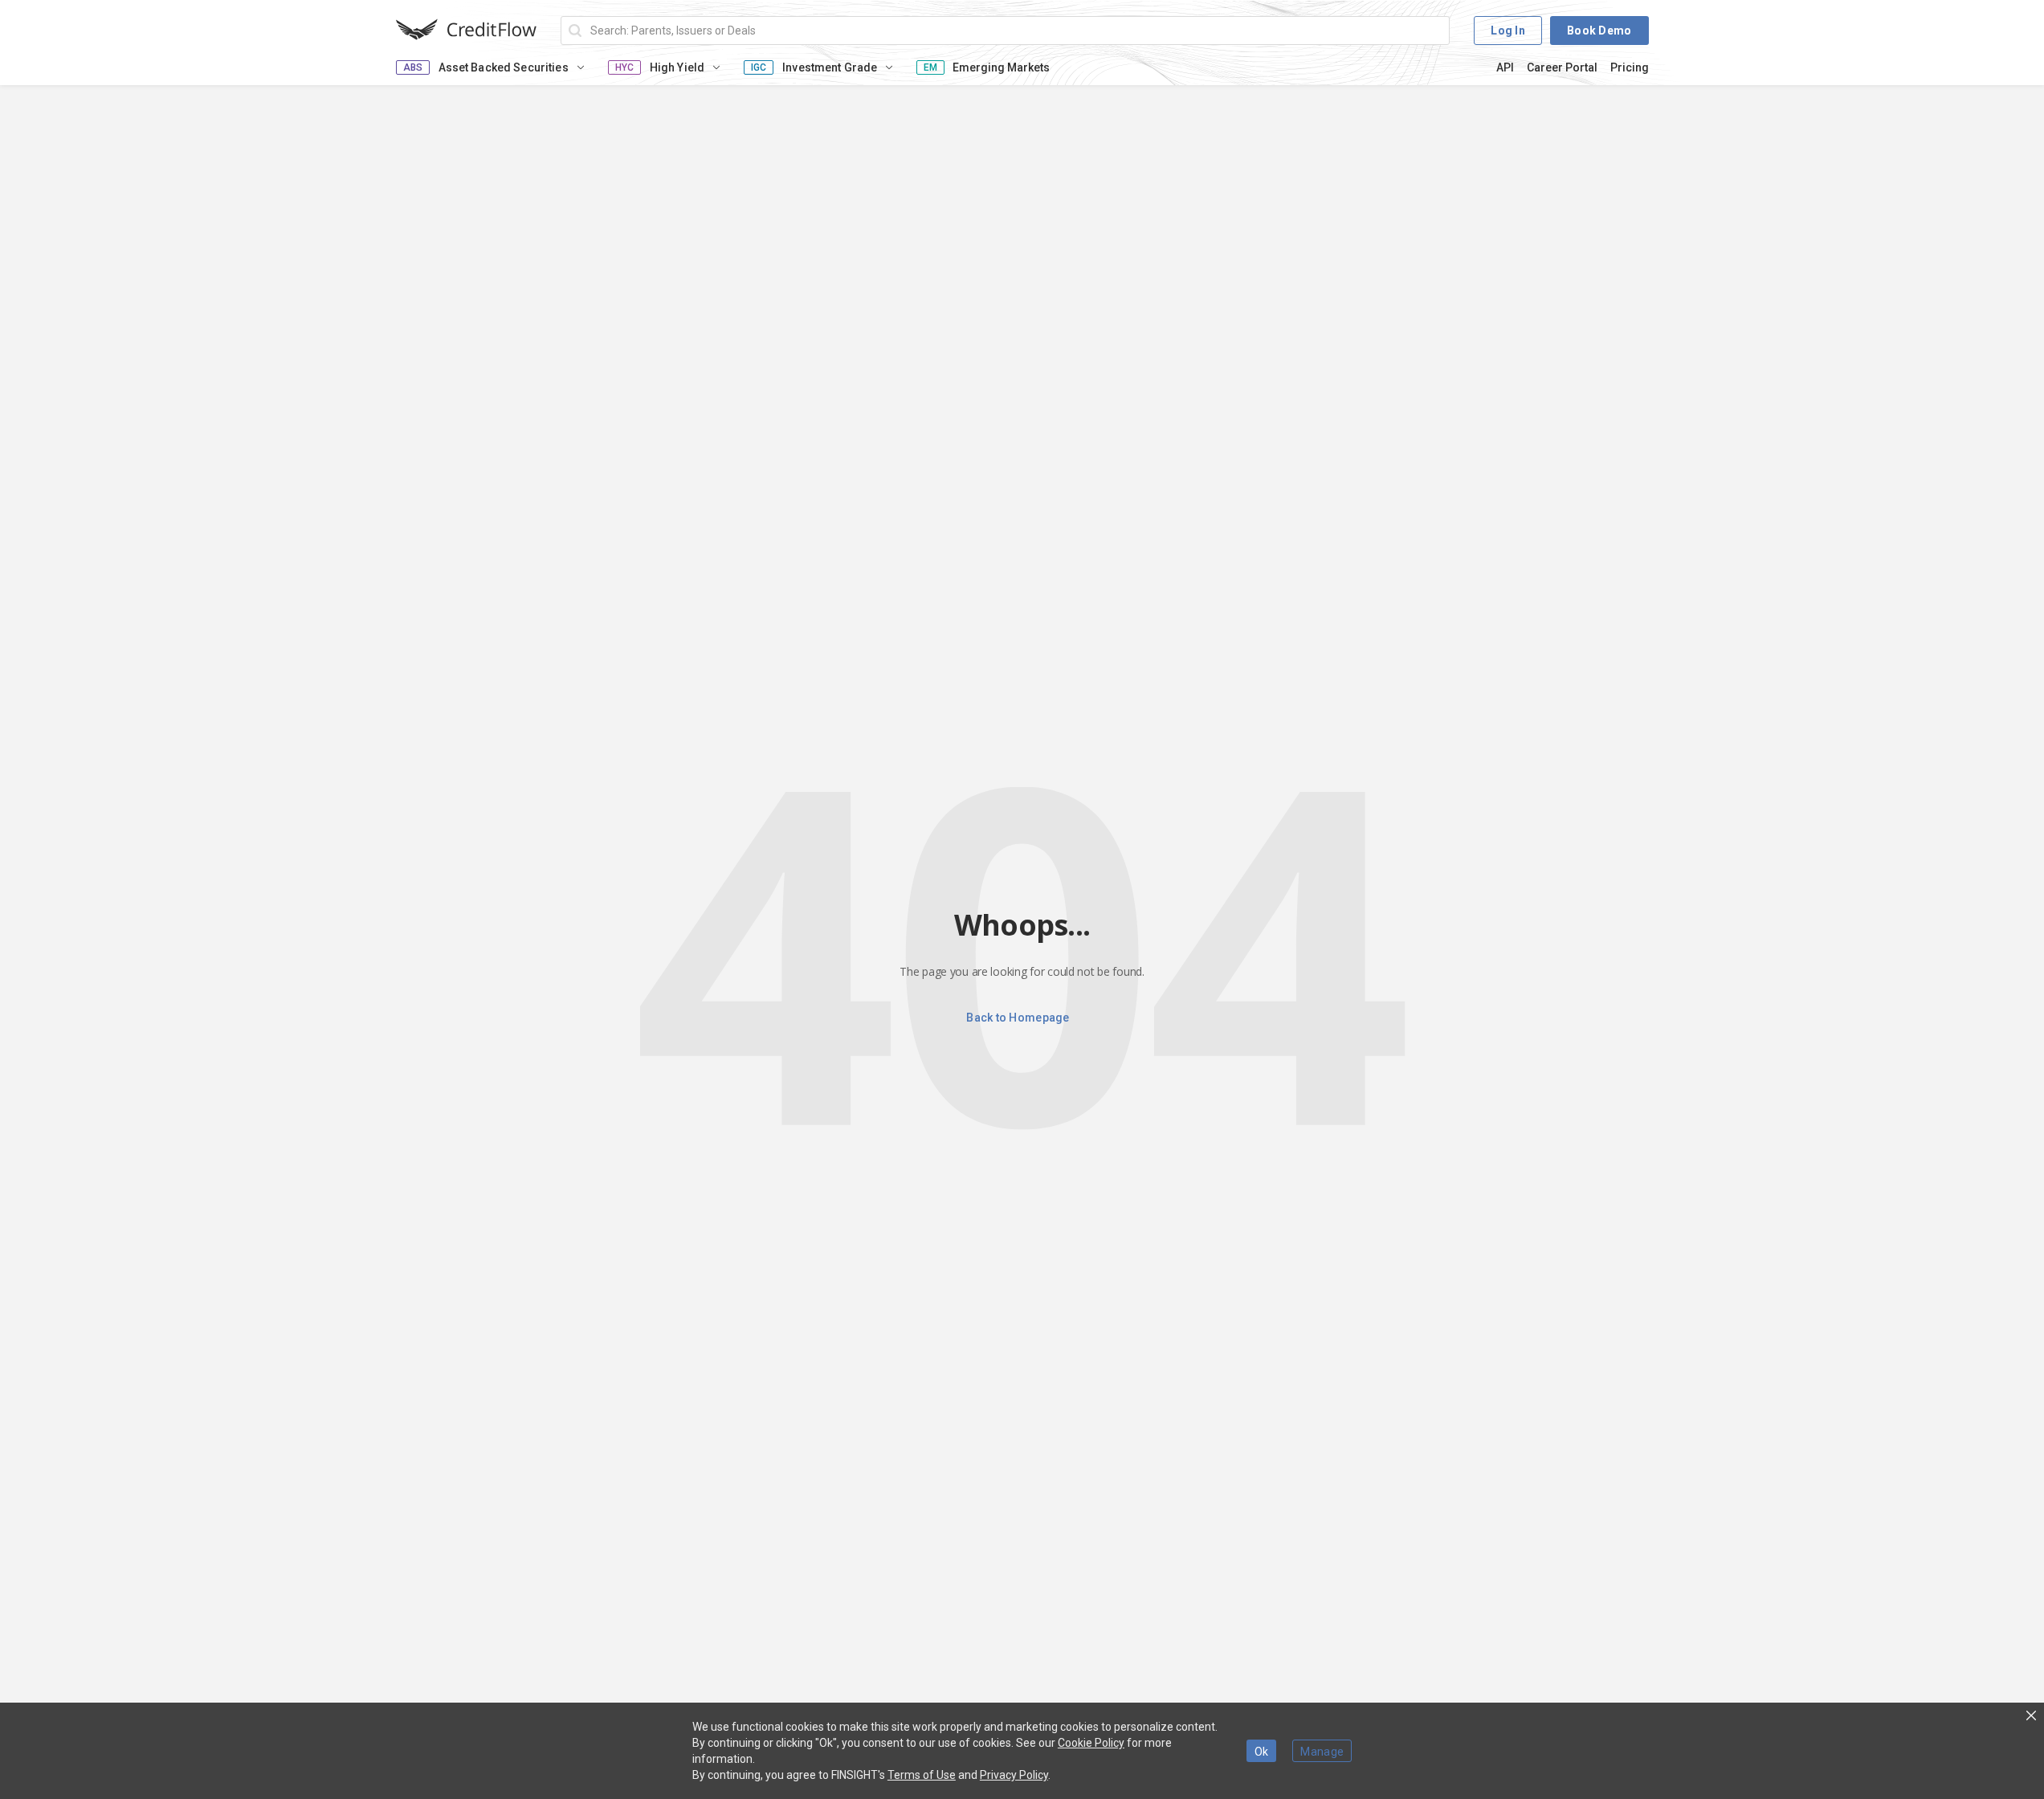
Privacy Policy (1014, 1775)
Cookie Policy (1091, 1743)
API (1505, 67)
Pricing (1630, 67)
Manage (1322, 1752)
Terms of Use (922, 1775)
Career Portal (1562, 67)
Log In (1508, 31)
